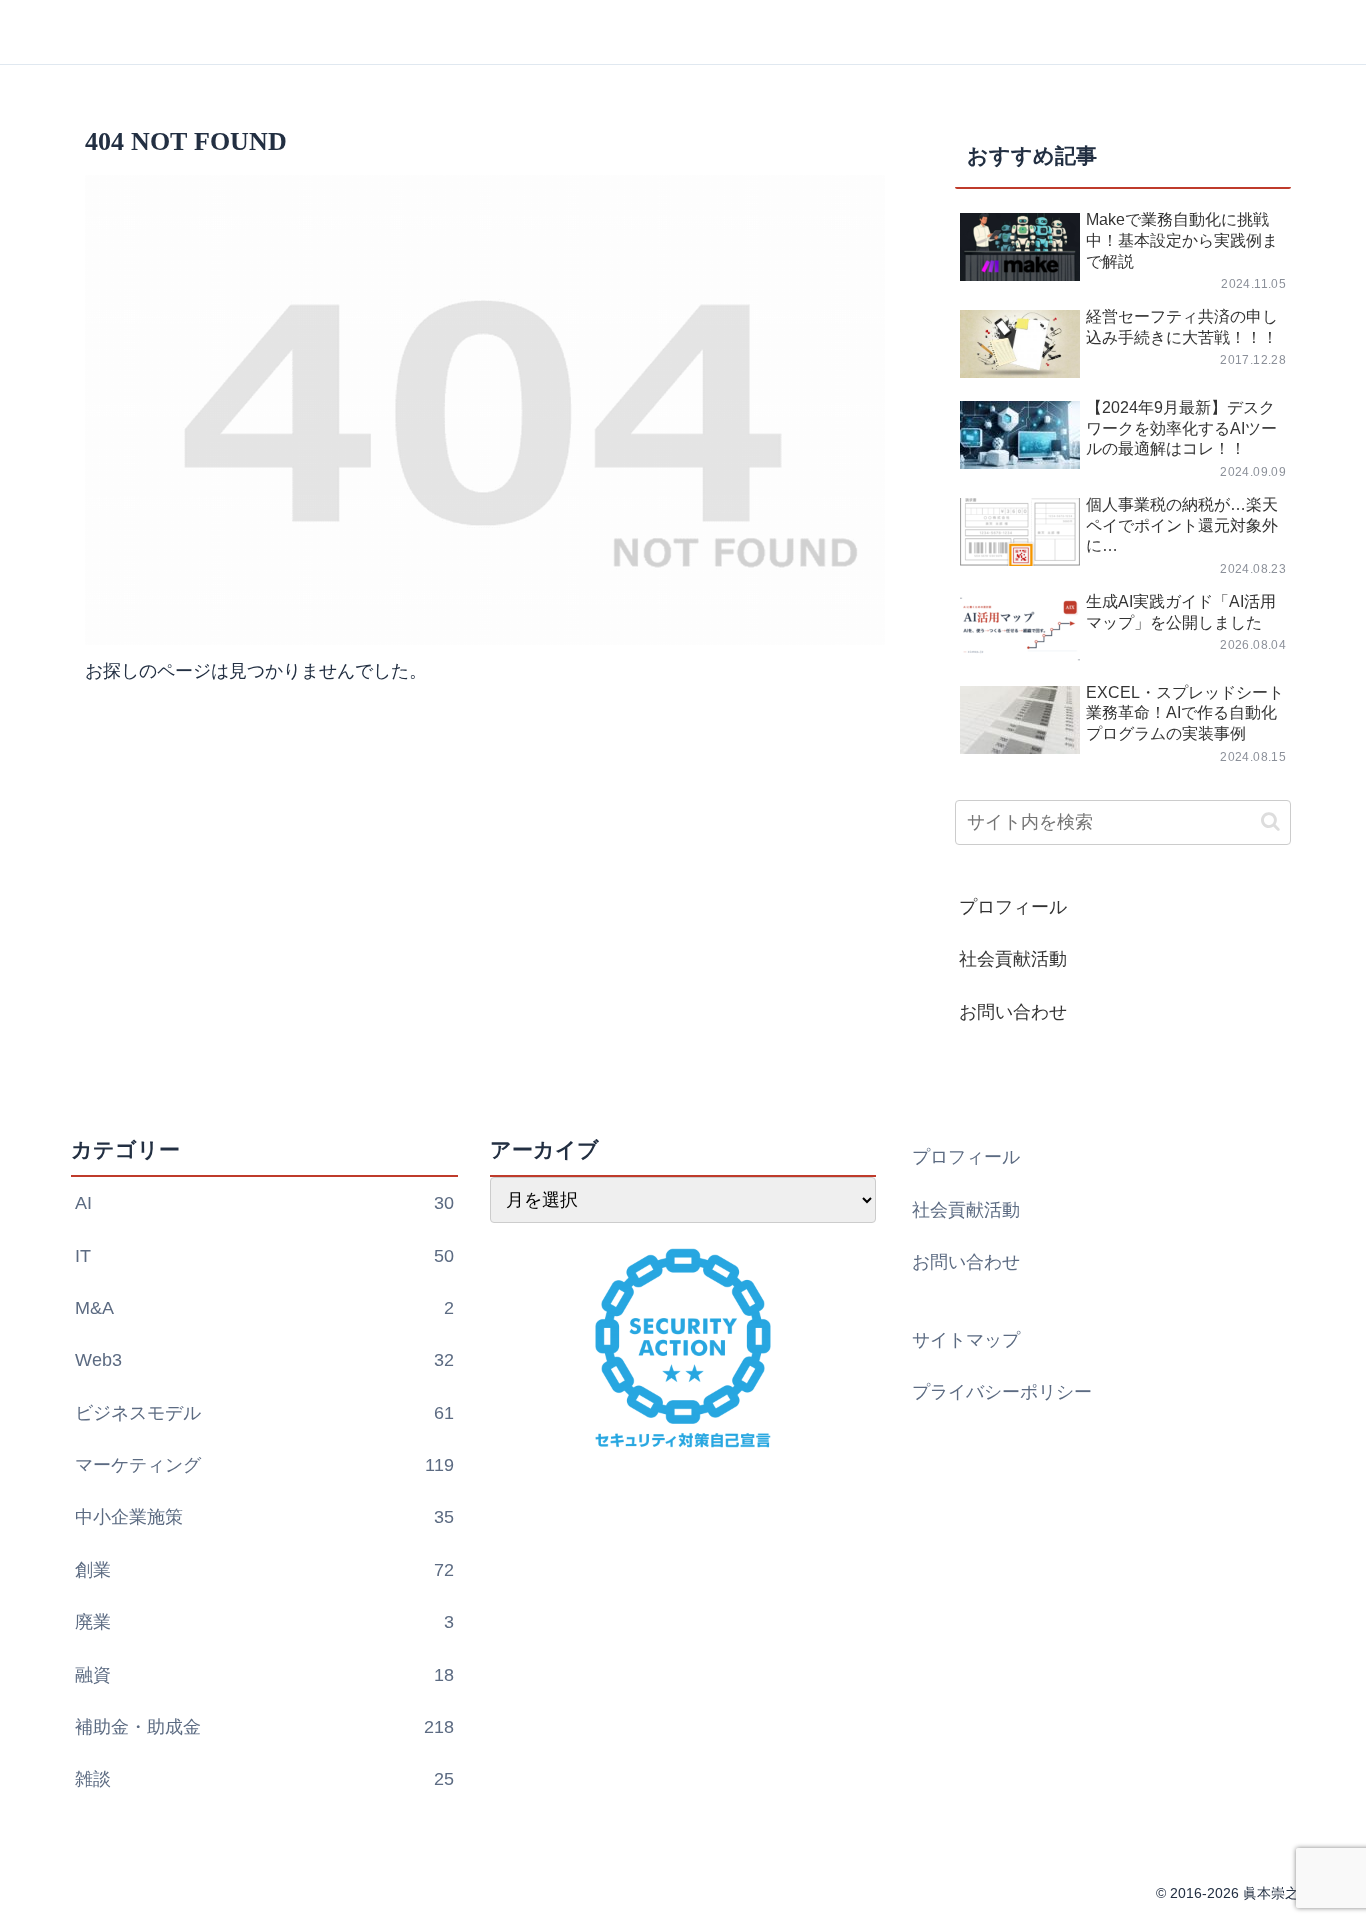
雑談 (264, 1779)
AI (264, 1203)
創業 (264, 1570)
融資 (264, 1675)
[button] (1270, 821)
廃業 (264, 1622)
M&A (264, 1308)
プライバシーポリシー (1002, 1392)
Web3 (264, 1360)
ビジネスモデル (264, 1413)
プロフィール (1013, 907)
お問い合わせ (1013, 1012)
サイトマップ (966, 1340)
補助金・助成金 (264, 1727)
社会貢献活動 (1013, 959)
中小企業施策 (264, 1517)
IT (264, 1256)
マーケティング (264, 1465)
